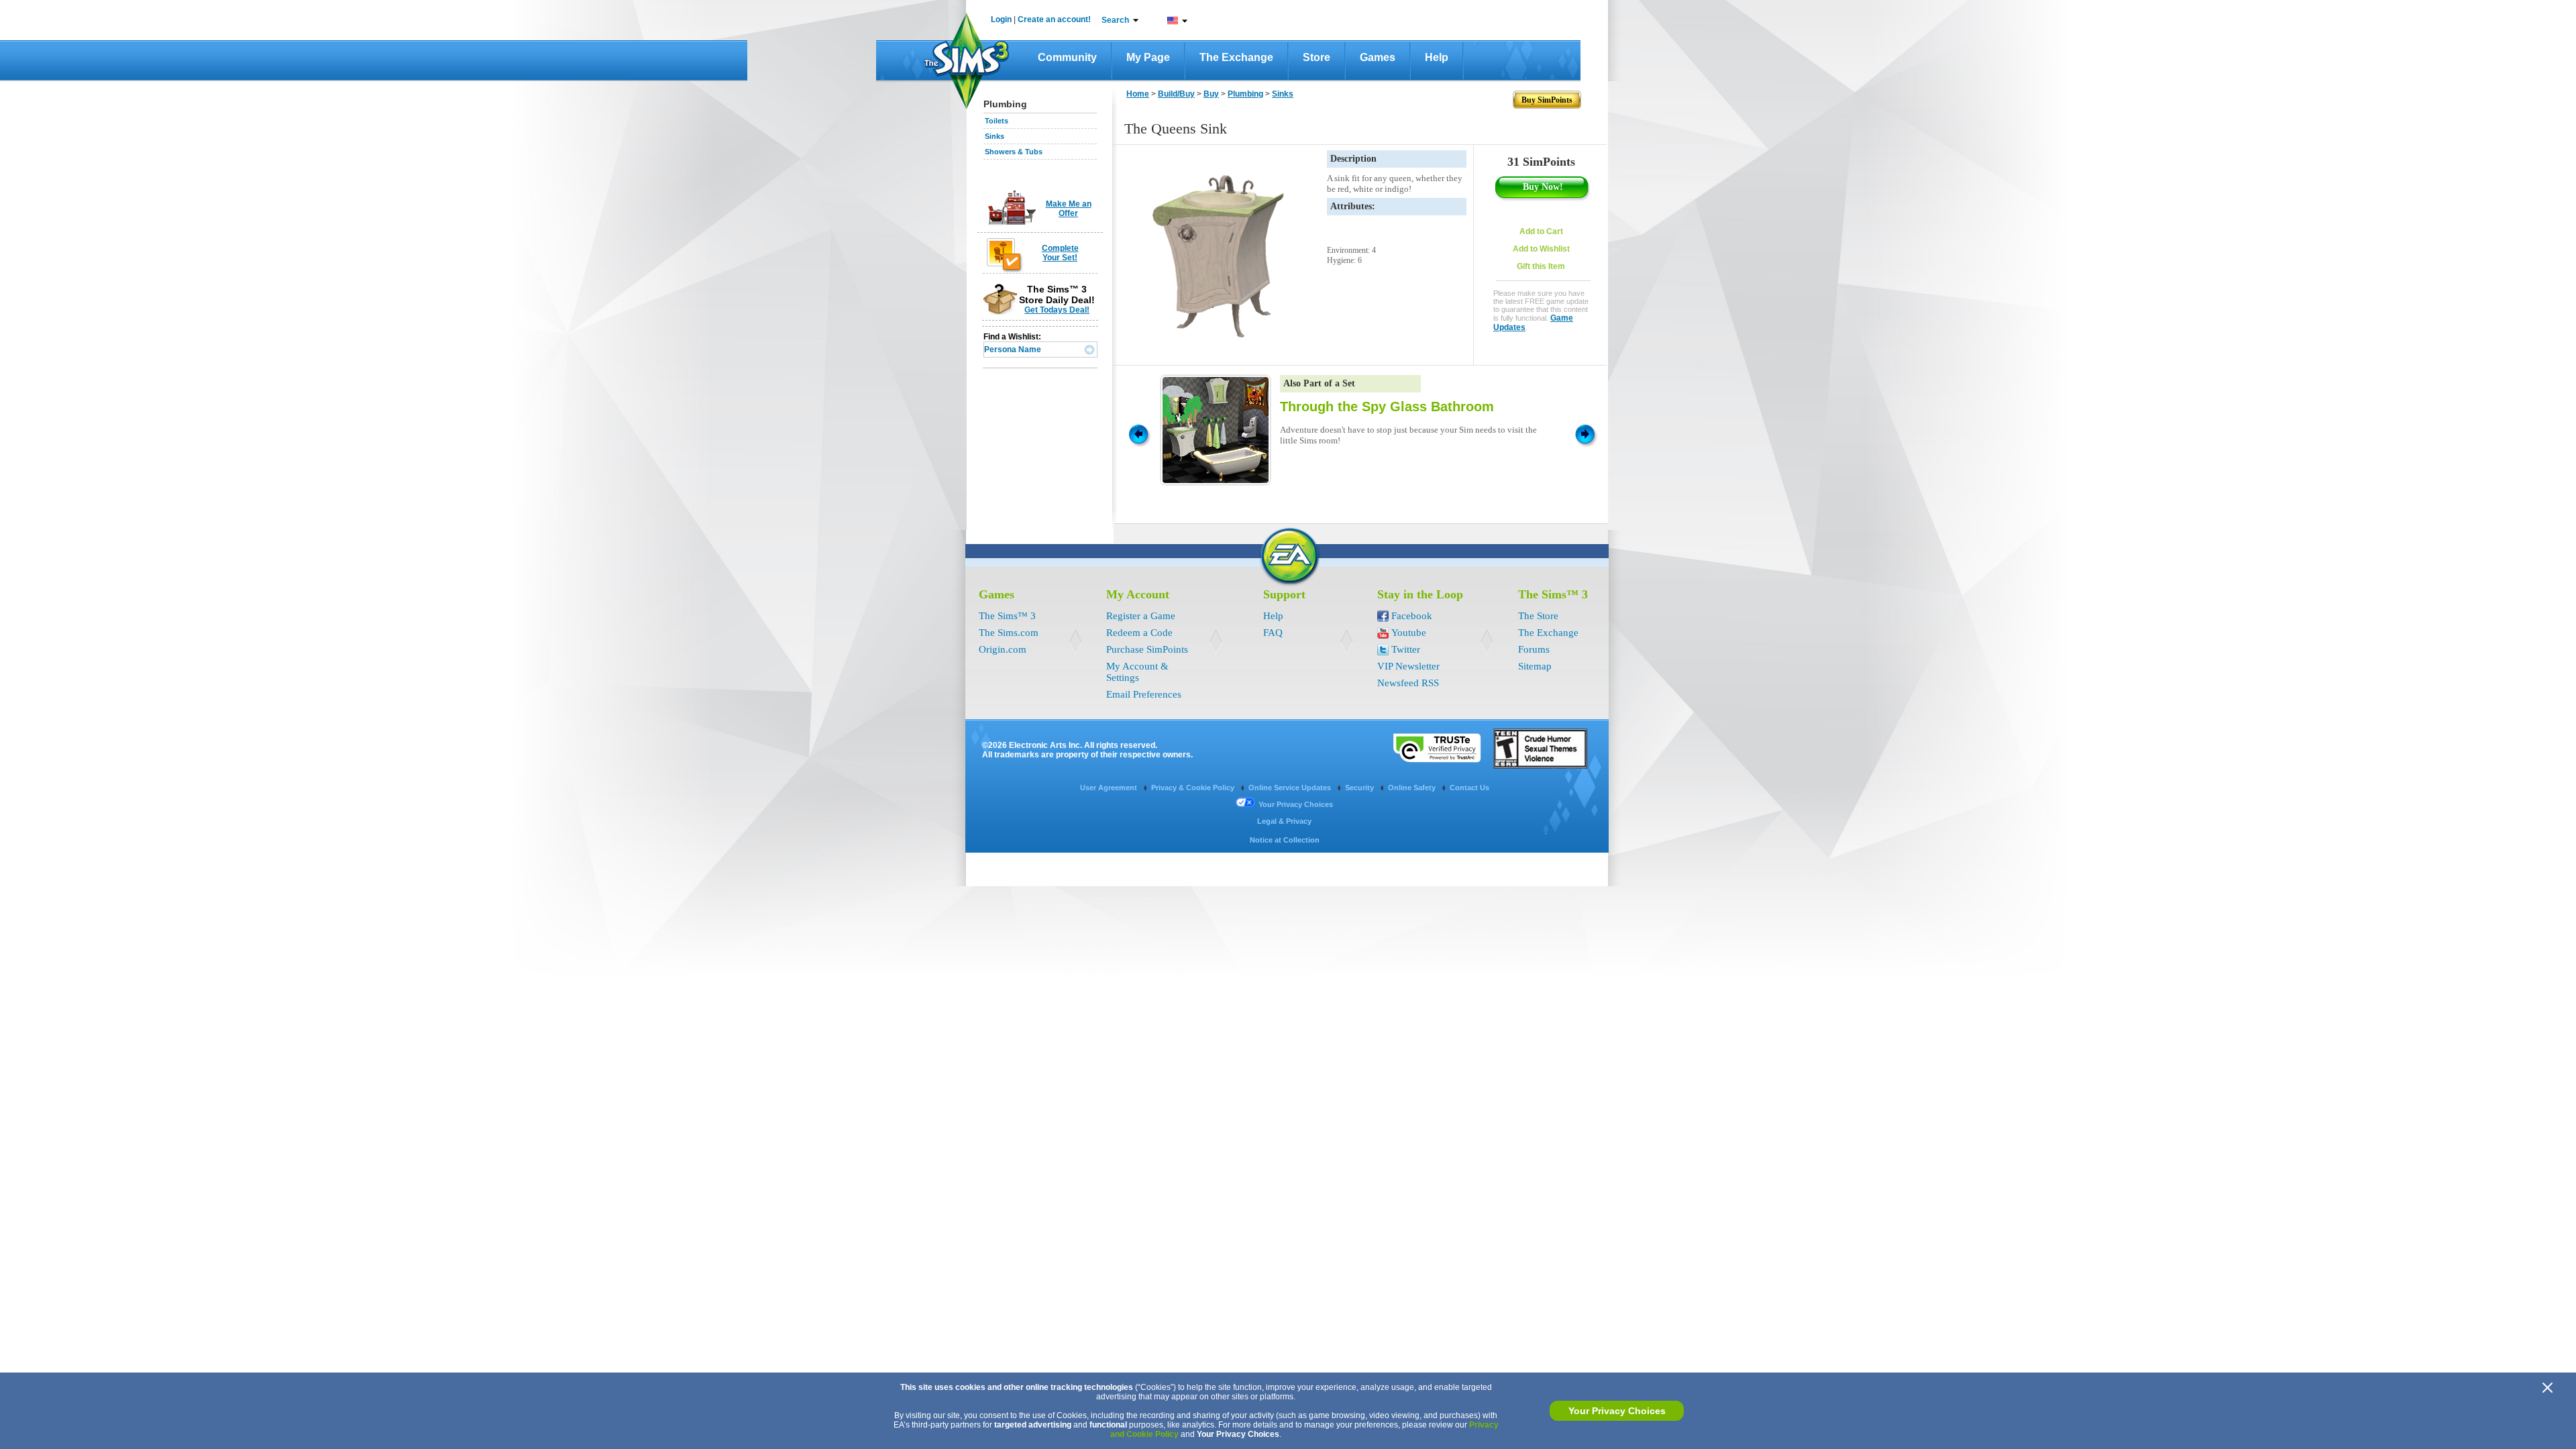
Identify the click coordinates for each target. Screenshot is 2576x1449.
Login (1001, 19)
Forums (1534, 649)
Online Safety (1413, 788)
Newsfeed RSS (1408, 683)
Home (1138, 94)
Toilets (997, 121)
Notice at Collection (1285, 840)
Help (1437, 57)
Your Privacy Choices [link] (1296, 804)
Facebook (1412, 616)
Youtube (1409, 633)
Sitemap (1535, 666)
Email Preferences (1144, 694)
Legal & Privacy (1284, 821)
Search (1115, 20)
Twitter (1406, 649)
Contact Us (1469, 788)
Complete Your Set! (1060, 253)
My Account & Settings (1137, 672)
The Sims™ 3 (1007, 616)
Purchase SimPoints (1147, 649)
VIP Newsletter (1408, 666)
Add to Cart (1541, 231)
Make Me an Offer (1069, 209)
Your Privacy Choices (1617, 1411)
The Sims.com (1009, 633)
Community (1067, 57)
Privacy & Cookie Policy (1194, 788)
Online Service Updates (1291, 788)
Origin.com (1003, 649)
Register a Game (1141, 616)
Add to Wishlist (1541, 249)
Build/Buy (1176, 94)
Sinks (995, 136)
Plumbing (1245, 94)
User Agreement (1110, 788)
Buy (1211, 94)
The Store (1538, 616)
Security (1360, 788)
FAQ (1273, 633)
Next (1587, 433)
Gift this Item (1541, 266)
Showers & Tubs (1014, 152)
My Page (1148, 57)
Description (1353, 159)
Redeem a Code (1139, 633)
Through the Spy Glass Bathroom (1387, 407)
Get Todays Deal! (1057, 310)
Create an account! (1054, 19)
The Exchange (1236, 57)
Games (1378, 57)
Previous (1138, 433)
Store (1317, 57)
